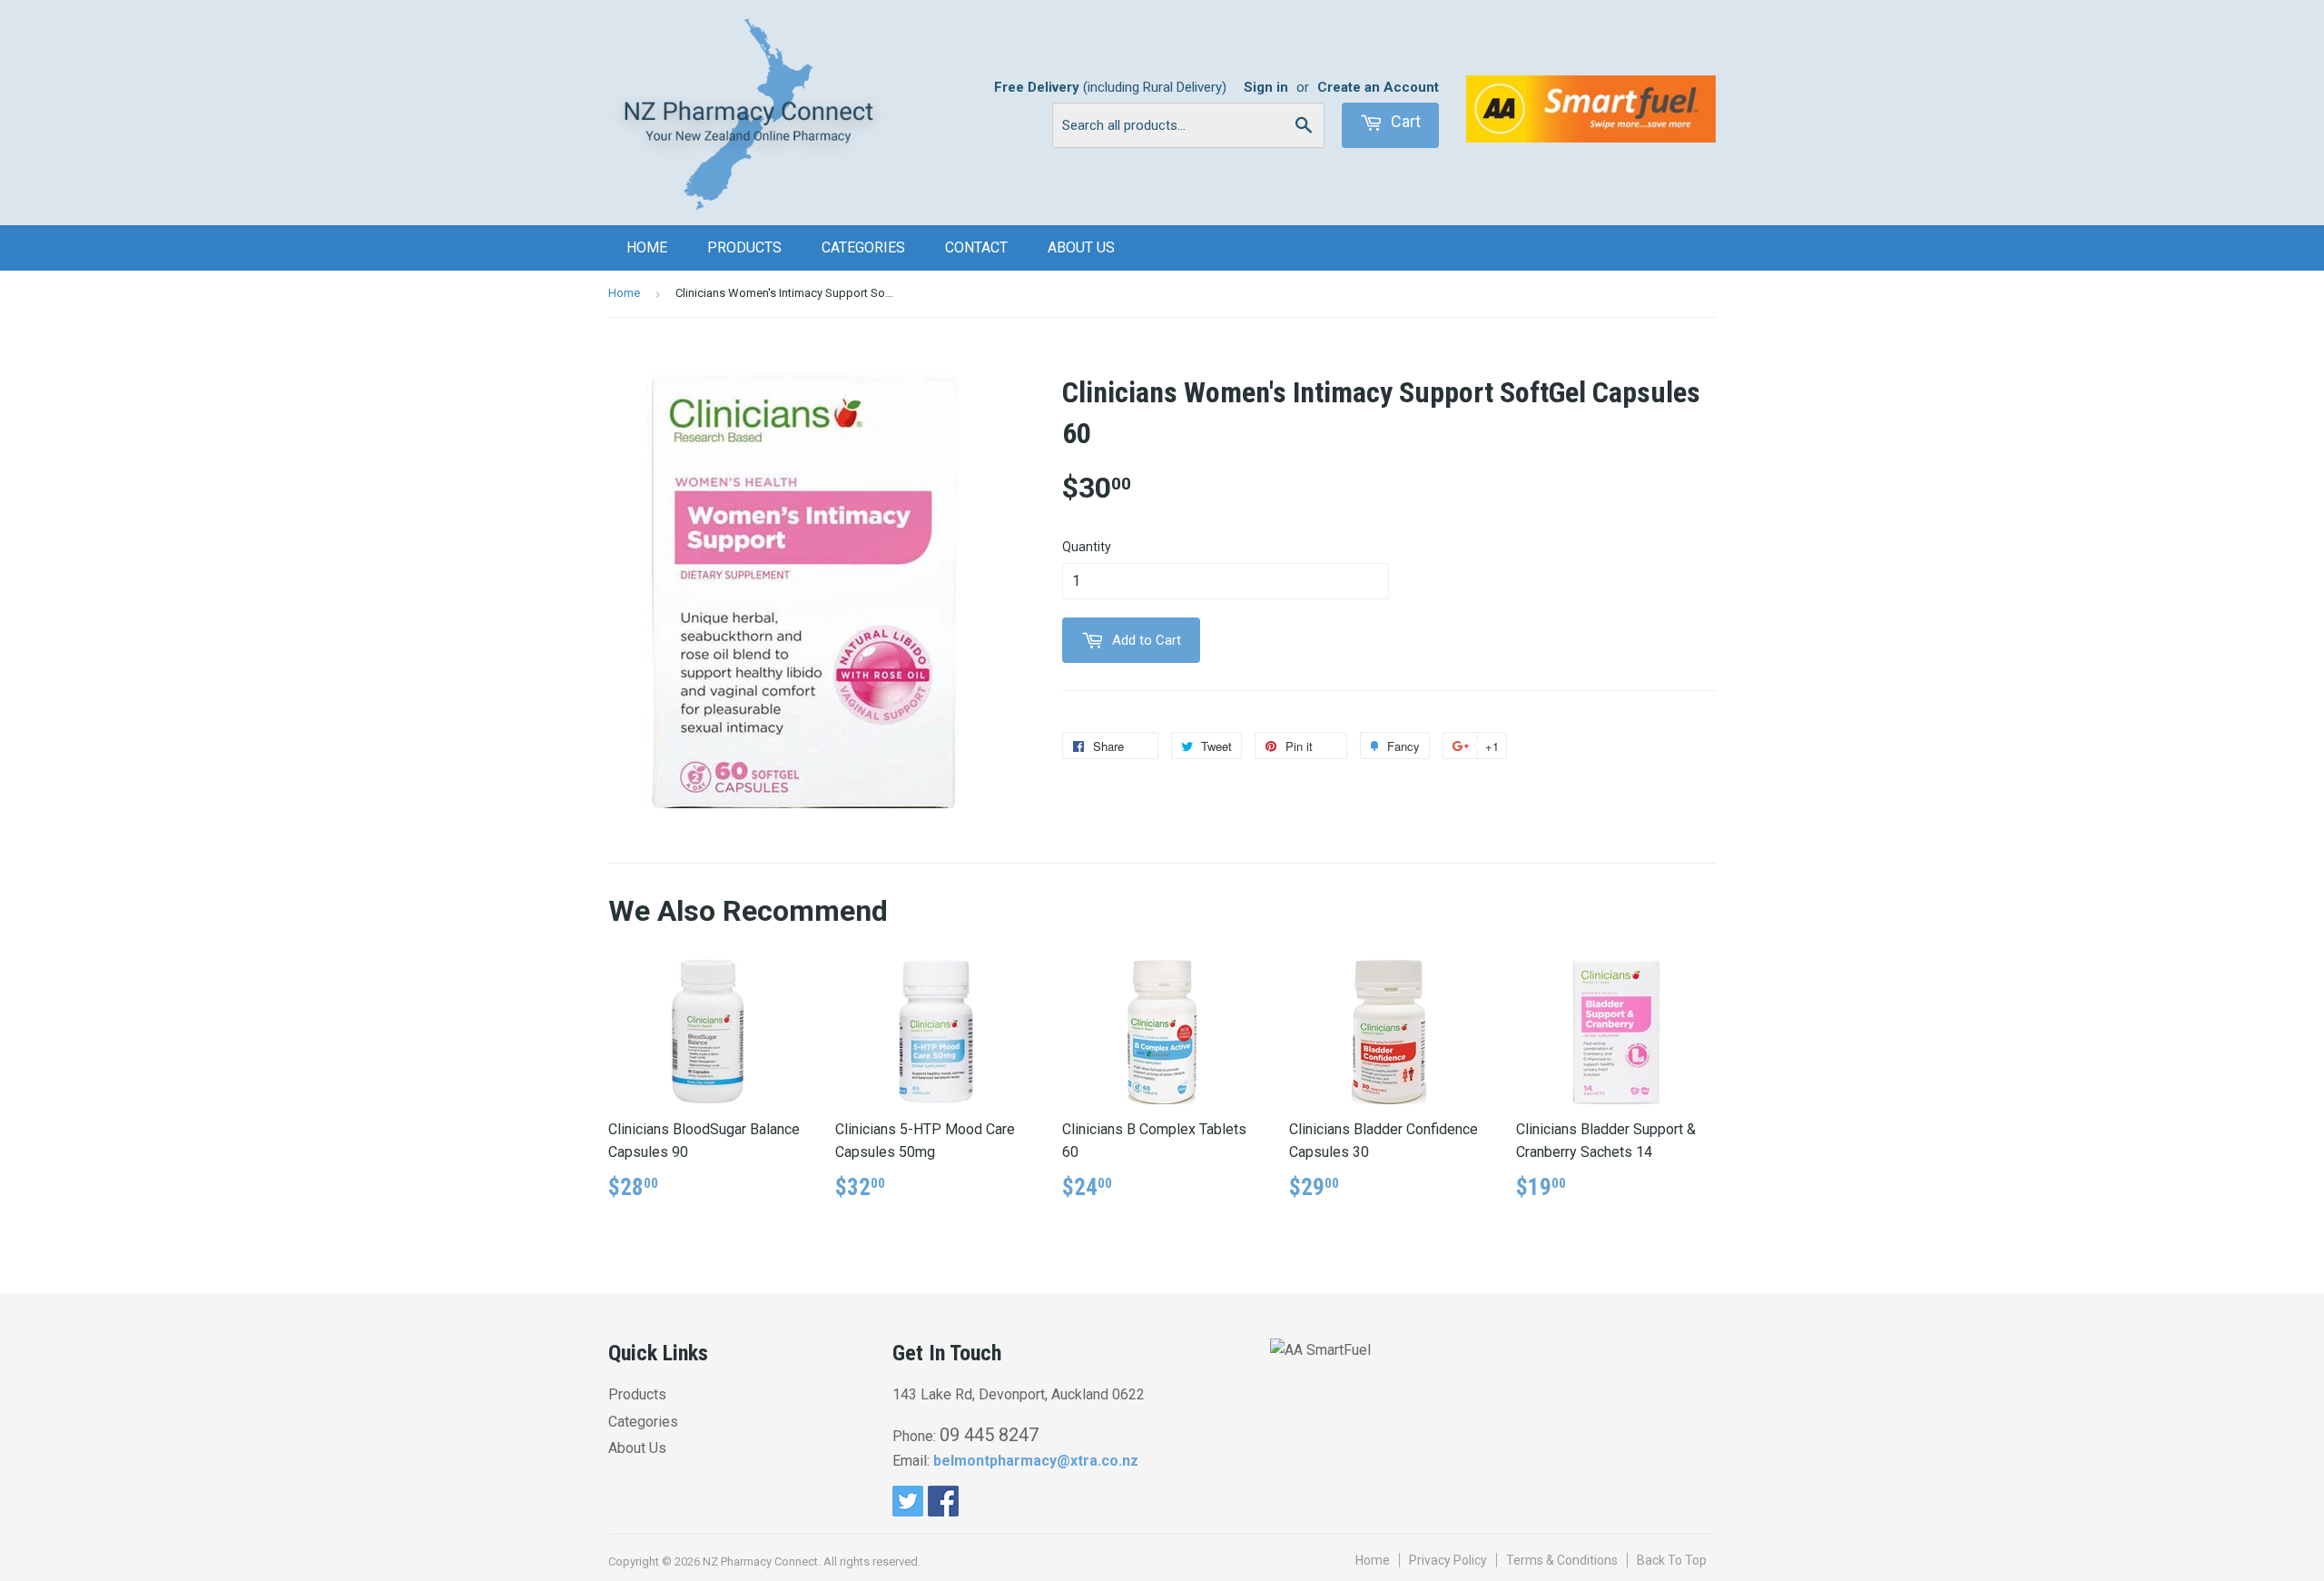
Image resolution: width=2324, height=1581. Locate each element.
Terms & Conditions (1562, 1560)
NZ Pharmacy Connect (760, 1561)
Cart (1404, 121)
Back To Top (1672, 1560)
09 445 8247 (989, 1435)
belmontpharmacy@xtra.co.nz (1036, 1461)
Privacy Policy (1448, 1560)
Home (647, 247)
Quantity (1087, 547)
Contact (976, 247)
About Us (1081, 247)
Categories (863, 247)
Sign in (1266, 87)
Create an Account (1378, 87)
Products (744, 247)
